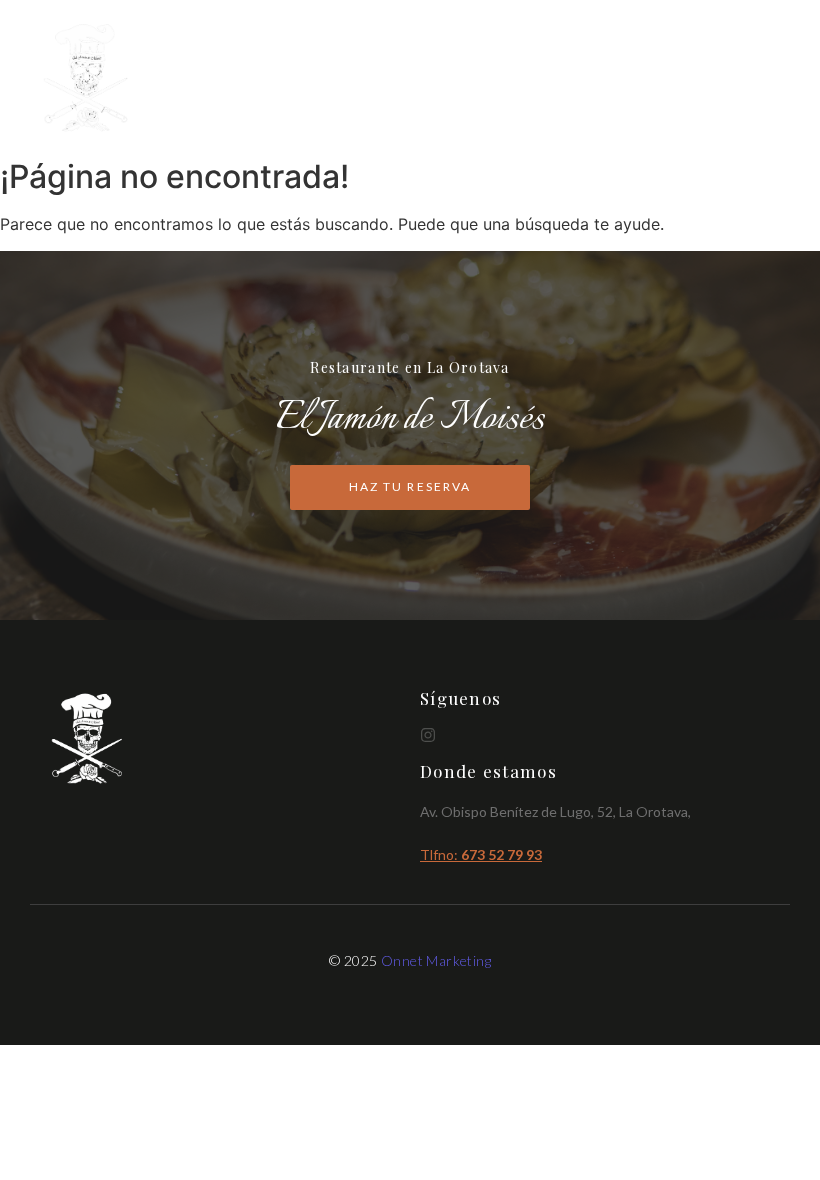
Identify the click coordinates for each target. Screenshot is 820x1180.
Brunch (655, 78)
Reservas (747, 78)
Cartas (570, 78)
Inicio (491, 78)
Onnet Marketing (436, 960)
